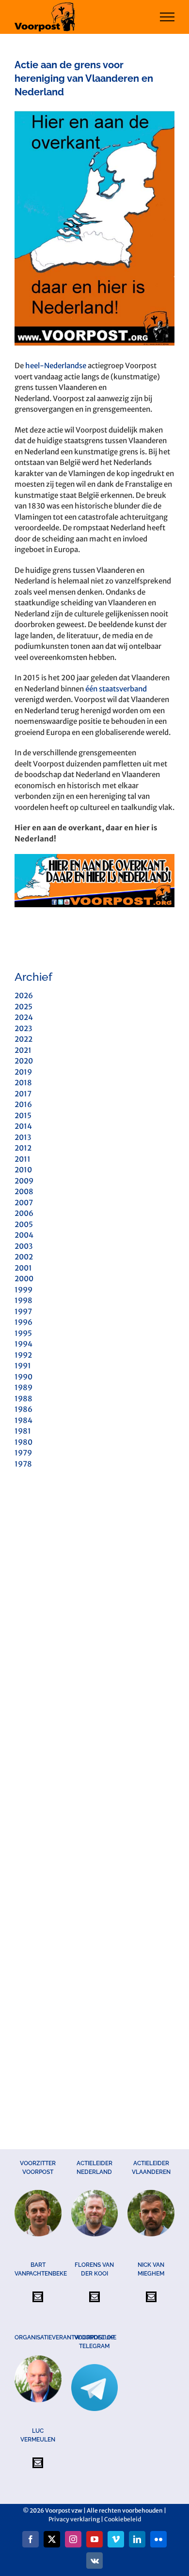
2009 (24, 1181)
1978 (23, 1464)
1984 (24, 1420)
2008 (24, 1191)
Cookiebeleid (123, 2519)
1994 (24, 1344)
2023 (23, 1028)
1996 (24, 1322)
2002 (24, 1257)
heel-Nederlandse (56, 366)
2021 (23, 1050)
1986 (24, 1409)
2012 (23, 1148)
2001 (23, 1268)
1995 (23, 1333)
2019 (23, 1072)
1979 (23, 1453)
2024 (24, 1017)
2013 (23, 1137)
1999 (24, 1290)
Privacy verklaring (74, 2519)
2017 (23, 1094)
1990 (24, 1377)
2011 (23, 1159)
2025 (24, 1007)
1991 (23, 1366)
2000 (24, 1279)
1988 (24, 1399)
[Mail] (38, 2297)
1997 (23, 1311)
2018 (23, 1083)
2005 (24, 1224)
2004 (24, 1235)
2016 (23, 1104)
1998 (24, 1300)
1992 (23, 1355)
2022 (24, 1039)
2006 (24, 1213)
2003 (24, 1246)
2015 (23, 1116)
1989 (24, 1387)
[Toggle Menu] (167, 17)
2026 (24, 996)
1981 (23, 1431)
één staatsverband (116, 689)
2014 (23, 1126)
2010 (23, 1170)
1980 (24, 1442)
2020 (24, 1061)
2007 (24, 1203)
